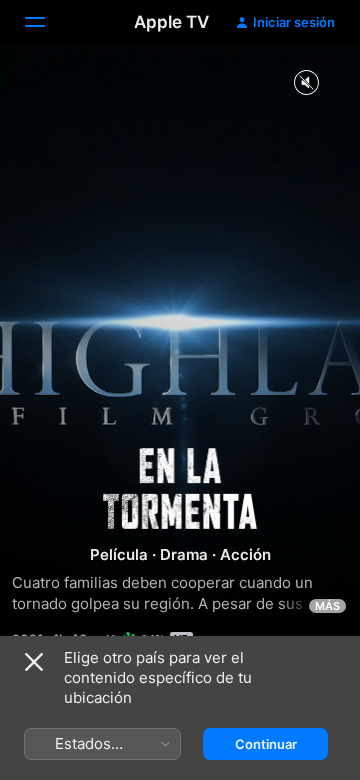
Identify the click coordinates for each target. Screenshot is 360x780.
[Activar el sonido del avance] (306, 83)
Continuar (266, 744)
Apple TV (171, 22)
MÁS (327, 606)
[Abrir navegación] (47, 22)
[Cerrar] (34, 662)
